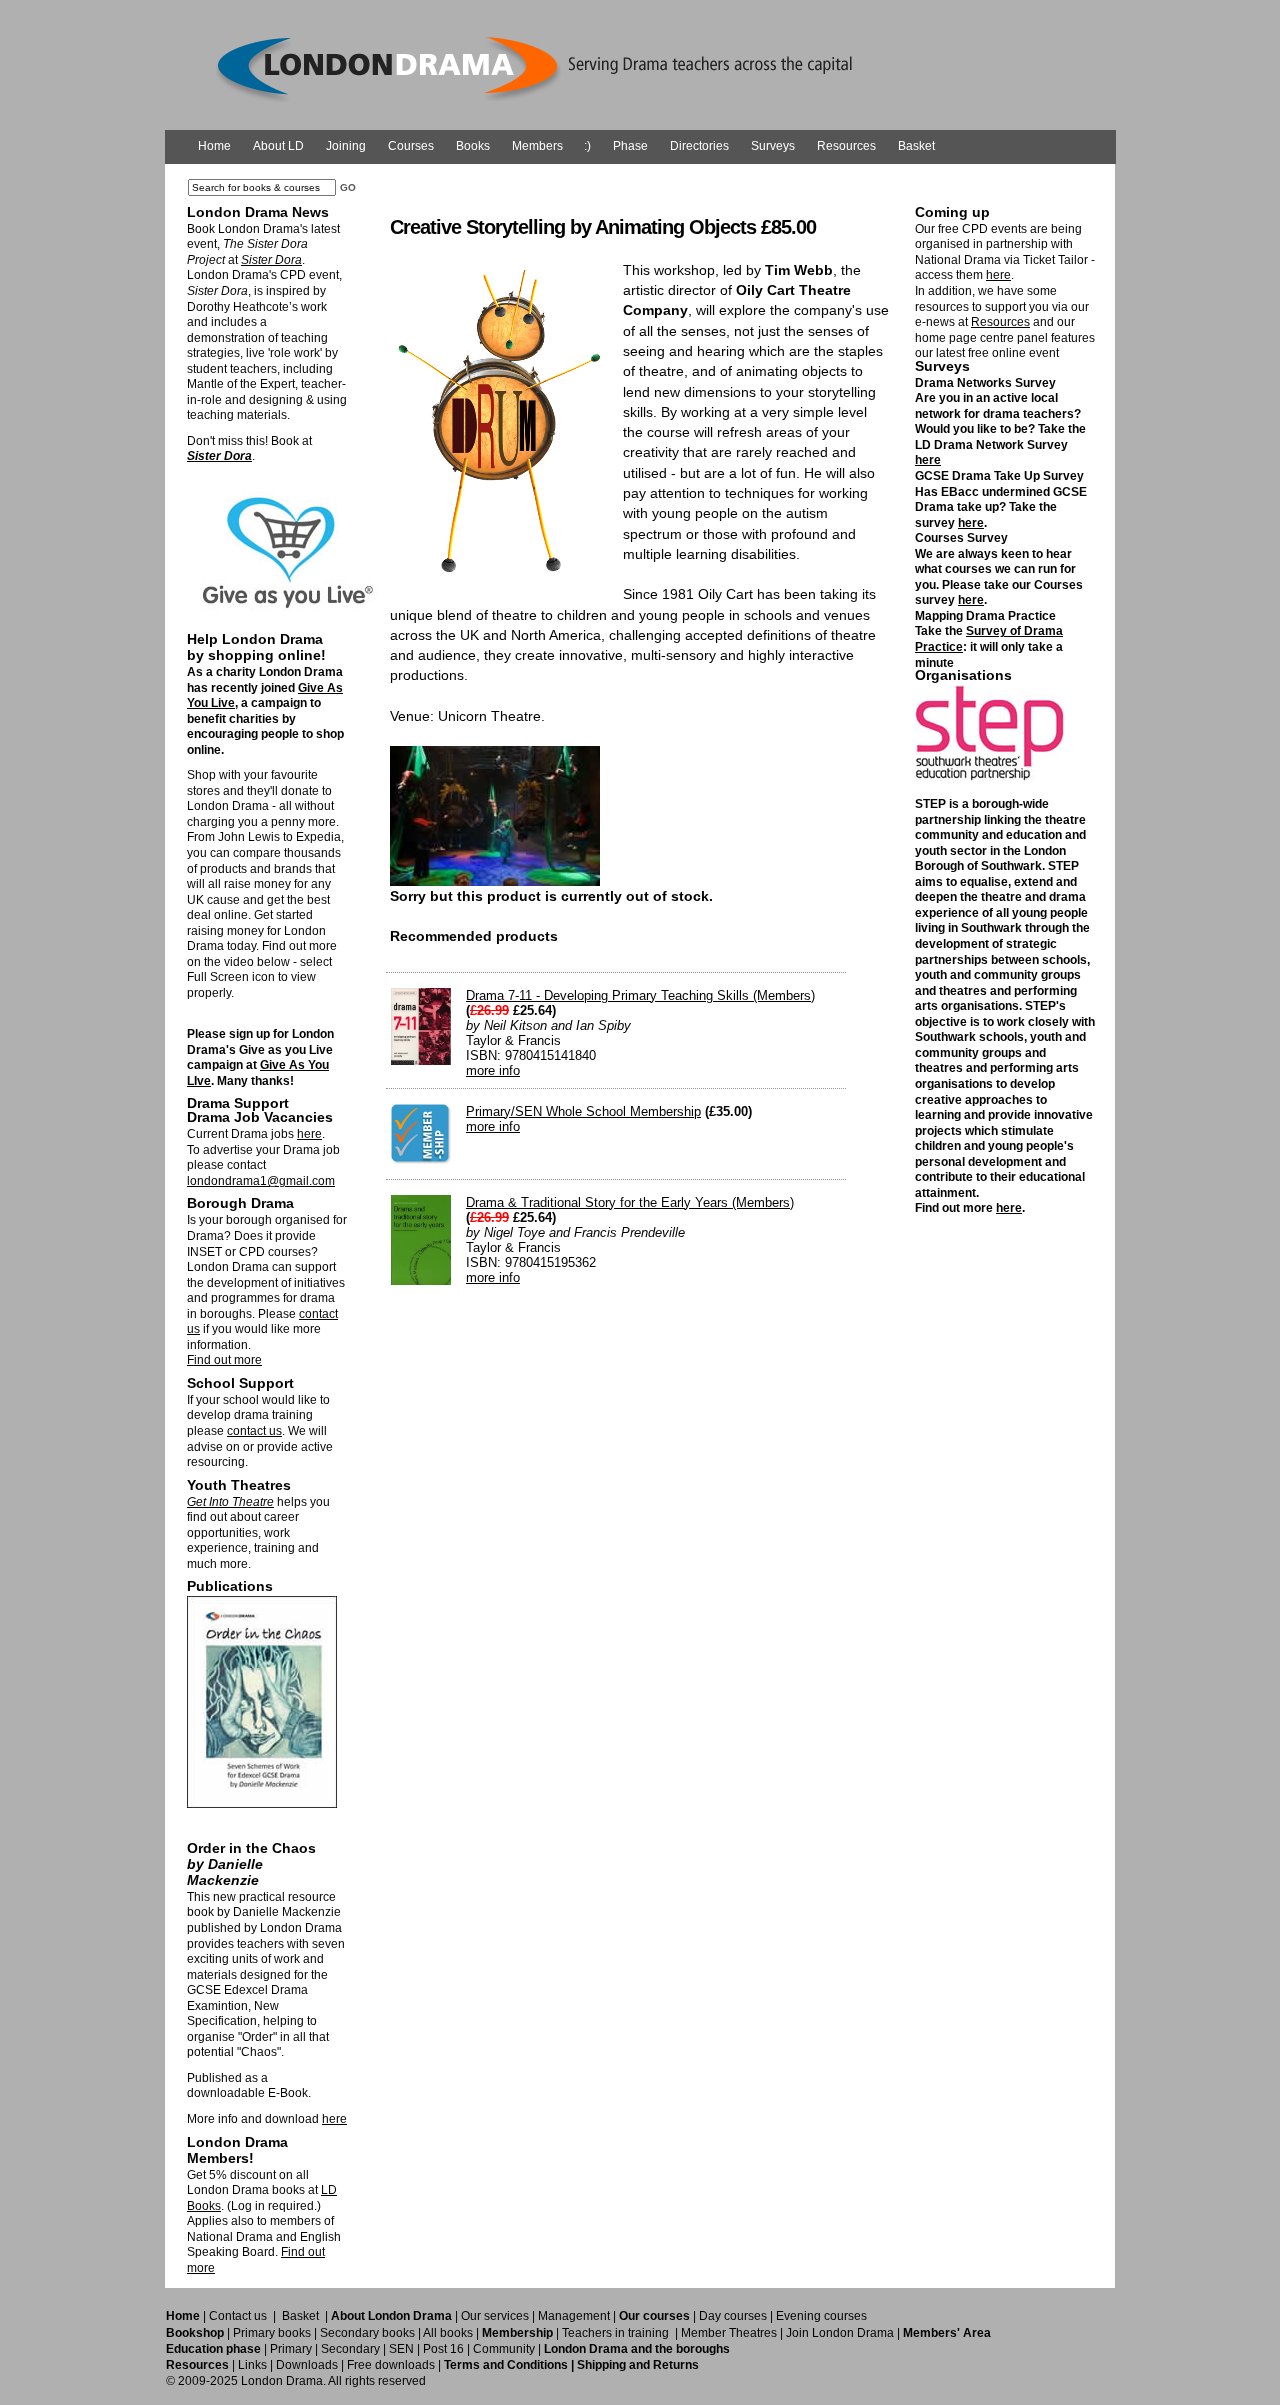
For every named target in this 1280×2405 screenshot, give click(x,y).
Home (214, 146)
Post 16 (443, 2349)
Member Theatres (729, 2333)
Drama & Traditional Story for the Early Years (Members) (630, 1202)
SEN (401, 2349)
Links (252, 2365)
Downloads (307, 2365)
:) (587, 146)
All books (448, 2333)
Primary (291, 2349)
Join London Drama (840, 2333)
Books (473, 146)
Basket (916, 146)
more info (493, 1070)
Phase (630, 146)
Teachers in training (615, 2333)
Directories (699, 146)
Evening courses (821, 2316)
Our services (495, 2316)
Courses (411, 146)
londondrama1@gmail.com (261, 1181)
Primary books (272, 2333)
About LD (278, 146)
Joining (346, 146)
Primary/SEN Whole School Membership (583, 1111)
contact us (254, 1431)
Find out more (224, 1360)
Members (537, 146)
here (309, 1134)
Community (504, 2349)
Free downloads (391, 2365)
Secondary (350, 2349)
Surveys (773, 146)
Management (574, 2316)
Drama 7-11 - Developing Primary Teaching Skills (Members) (640, 995)
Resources (846, 146)
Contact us (238, 2316)
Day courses (733, 2316)
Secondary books (367, 2333)
